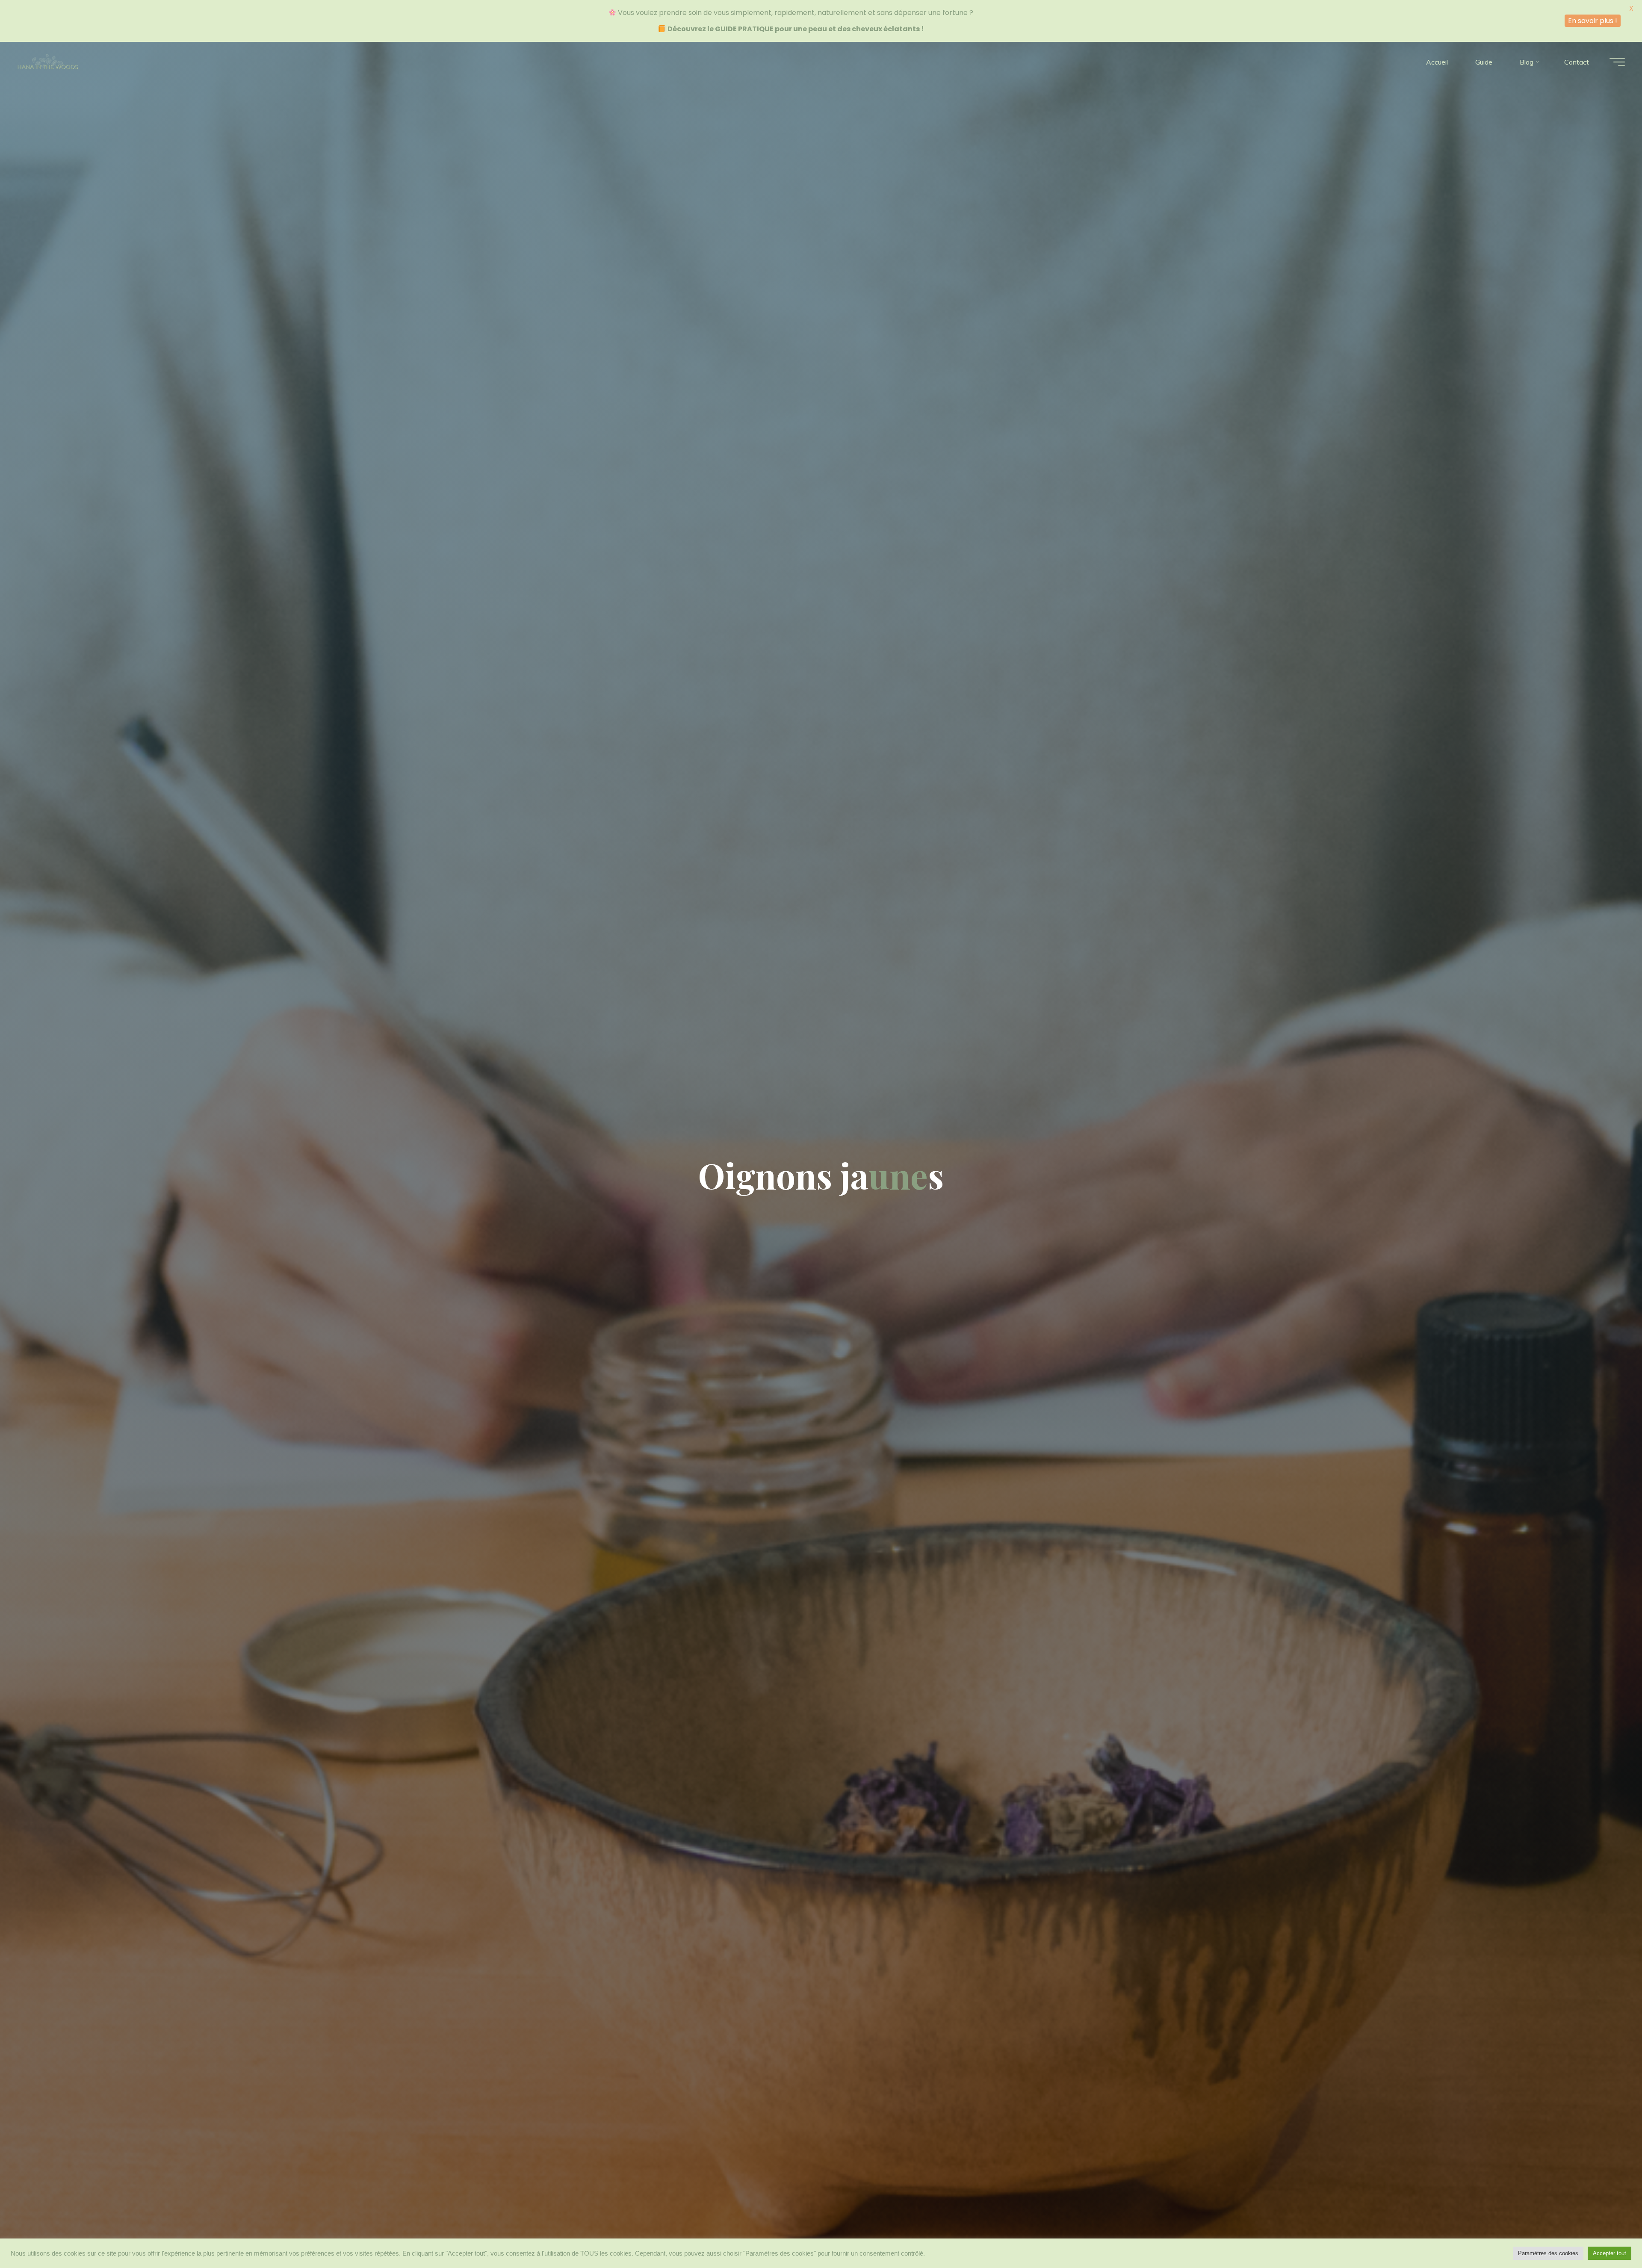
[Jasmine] (48, 62)
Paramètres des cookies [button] (1548, 2253)
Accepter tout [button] (1610, 2253)
